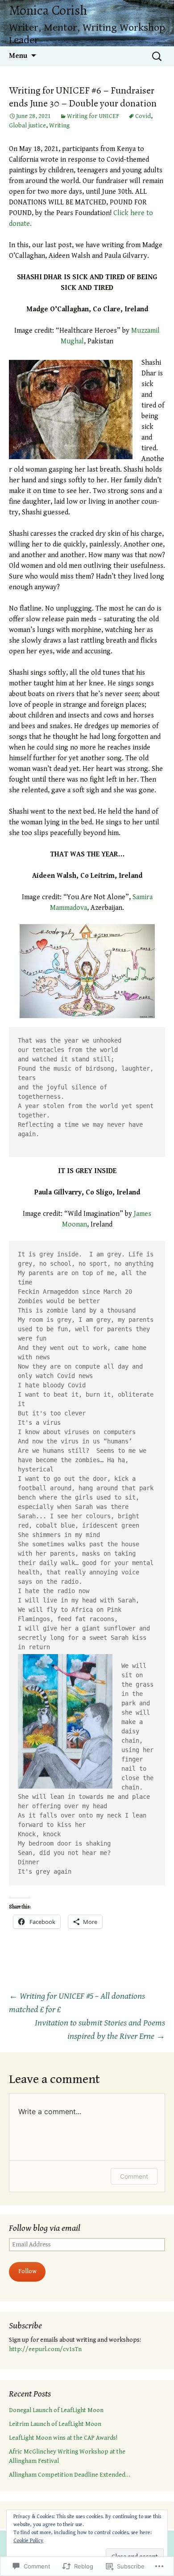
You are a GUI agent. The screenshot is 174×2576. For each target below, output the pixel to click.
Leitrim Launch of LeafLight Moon (55, 2424)
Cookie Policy (28, 2541)
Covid (143, 116)
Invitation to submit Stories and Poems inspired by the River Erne (100, 2030)
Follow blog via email (45, 2228)
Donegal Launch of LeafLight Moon (56, 2410)
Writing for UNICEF (93, 116)
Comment (134, 2176)
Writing (59, 126)
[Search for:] (157, 56)
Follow (27, 2271)
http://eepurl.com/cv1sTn (45, 2349)
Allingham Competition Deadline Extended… (70, 2475)
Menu (18, 56)
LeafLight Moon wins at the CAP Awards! (63, 2438)
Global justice (27, 126)
